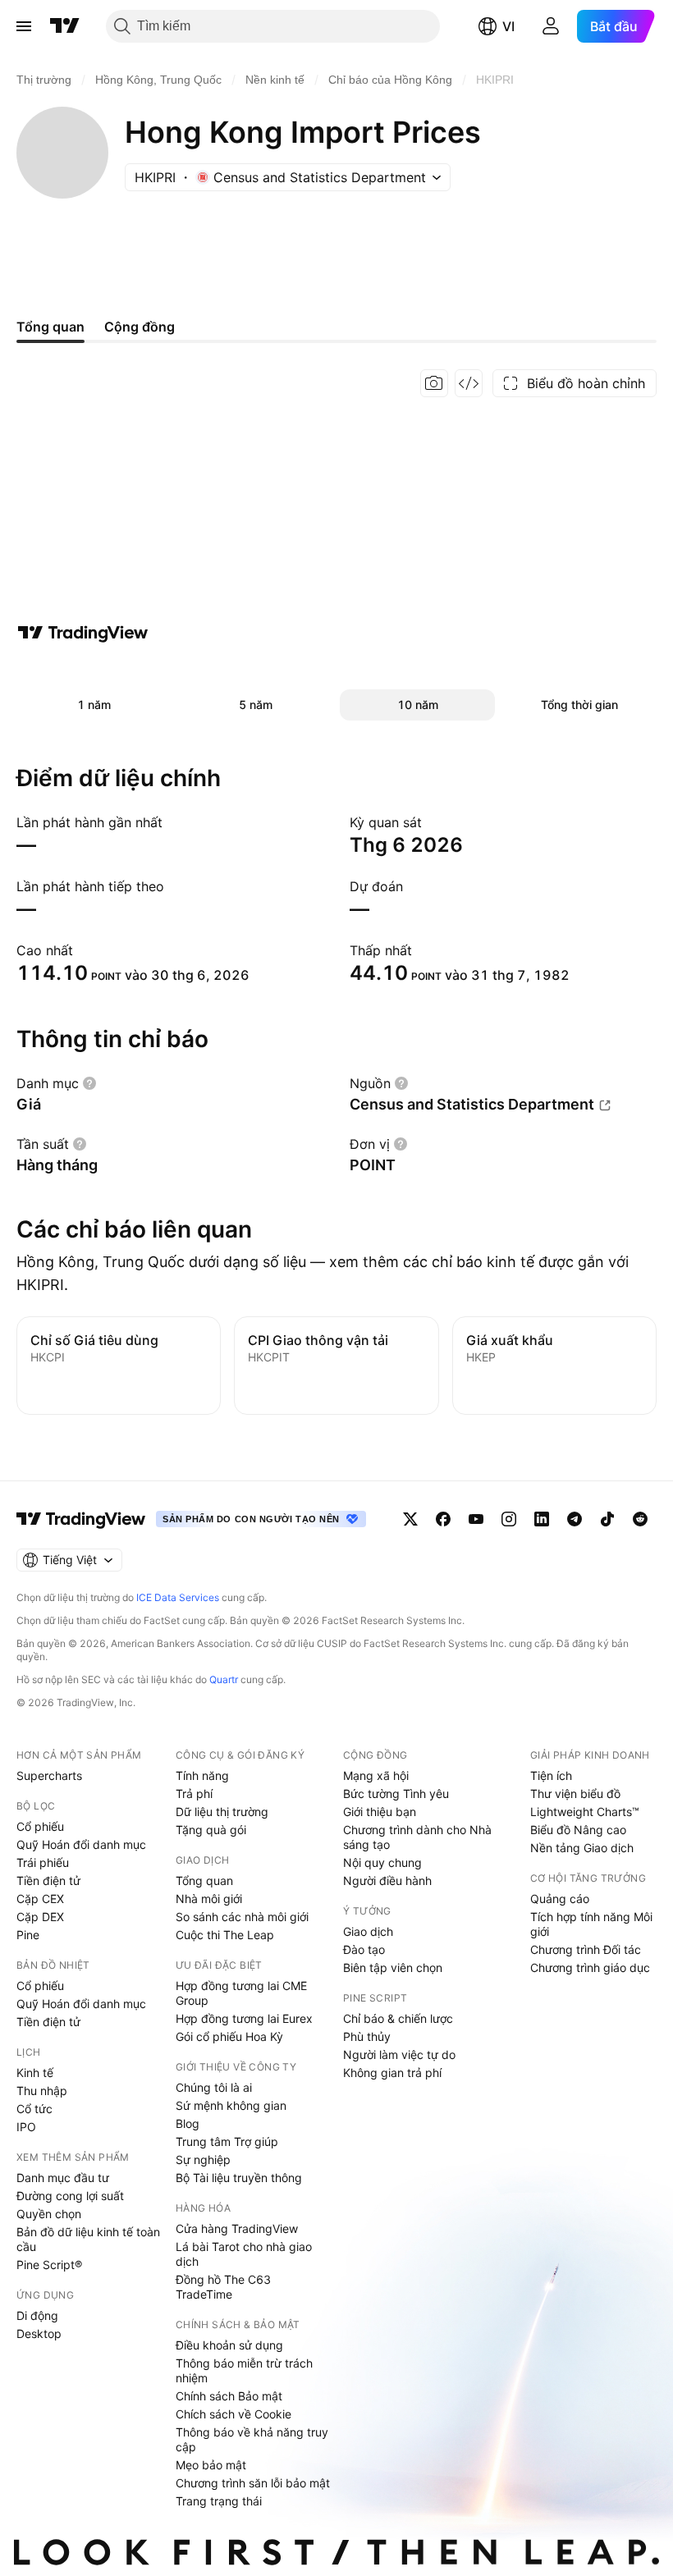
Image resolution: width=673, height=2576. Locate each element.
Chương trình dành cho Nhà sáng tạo (417, 1837)
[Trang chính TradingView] (65, 26)
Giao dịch (368, 1931)
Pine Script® (49, 2265)
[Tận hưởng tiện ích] (469, 383)
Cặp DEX (40, 1917)
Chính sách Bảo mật (229, 2396)
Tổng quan (204, 1881)
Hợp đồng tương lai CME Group (241, 1993)
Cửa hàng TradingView (237, 2228)
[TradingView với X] (410, 1519)
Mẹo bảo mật (211, 2465)
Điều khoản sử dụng (229, 2345)
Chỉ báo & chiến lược (398, 2018)
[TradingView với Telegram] (575, 1519)
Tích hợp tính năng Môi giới (591, 1924)
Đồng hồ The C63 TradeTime (223, 2287)
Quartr (224, 1679)
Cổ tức (34, 2109)
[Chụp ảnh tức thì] (434, 383)
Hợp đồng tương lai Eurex (244, 2018)
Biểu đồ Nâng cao (578, 1830)
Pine (28, 1935)
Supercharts (49, 1775)
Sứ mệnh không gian (231, 2105)
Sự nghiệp (203, 2160)
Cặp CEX (40, 1899)
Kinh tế (35, 2073)
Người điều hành (387, 1881)
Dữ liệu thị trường (222, 1812)
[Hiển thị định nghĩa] (89, 1083)
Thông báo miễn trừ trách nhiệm (244, 2370)
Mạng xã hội (376, 1775)
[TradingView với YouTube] (476, 1519)
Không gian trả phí (392, 2073)
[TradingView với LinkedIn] (542, 1519)
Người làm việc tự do (399, 2054)
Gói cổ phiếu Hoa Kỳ (229, 2036)
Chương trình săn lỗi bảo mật (253, 2483)
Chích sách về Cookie (233, 2414)
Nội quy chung (382, 1862)
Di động (37, 2315)
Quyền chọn (49, 2214)
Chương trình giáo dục (590, 1967)
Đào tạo (364, 1949)
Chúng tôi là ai (214, 2087)
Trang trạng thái (219, 2501)
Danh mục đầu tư (63, 2178)
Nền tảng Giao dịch (582, 1848)
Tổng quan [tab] (50, 327)
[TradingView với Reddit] (640, 1519)
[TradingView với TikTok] (607, 1519)
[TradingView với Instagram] (509, 1519)
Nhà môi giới (209, 1899)
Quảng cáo (560, 1899)
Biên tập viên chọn (393, 1967)
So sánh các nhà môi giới (242, 1917)
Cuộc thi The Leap (225, 1935)
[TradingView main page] (81, 1519)
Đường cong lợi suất (70, 2196)
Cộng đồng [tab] (140, 327)
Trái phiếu (43, 1862)
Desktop (39, 2333)
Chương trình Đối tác (586, 1949)
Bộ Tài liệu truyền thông (239, 2178)
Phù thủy (367, 2036)
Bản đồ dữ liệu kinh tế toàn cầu (88, 2239)
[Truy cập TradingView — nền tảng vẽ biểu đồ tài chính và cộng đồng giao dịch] (83, 633)
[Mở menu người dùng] (551, 26)
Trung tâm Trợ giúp (227, 2141)
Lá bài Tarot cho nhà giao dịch (244, 2254)
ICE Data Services (178, 1597)
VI (508, 26)
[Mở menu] (24, 26)
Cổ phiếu (40, 1826)
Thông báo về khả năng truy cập (252, 2439)
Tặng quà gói (211, 1830)
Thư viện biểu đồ (575, 1794)
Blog (188, 2123)
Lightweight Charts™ (585, 1812)
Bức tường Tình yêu (396, 1794)
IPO (26, 2127)
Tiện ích (551, 1775)
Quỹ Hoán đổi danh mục (81, 1844)
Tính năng (202, 1775)
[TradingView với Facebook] (443, 1519)
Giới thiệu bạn (380, 1812)
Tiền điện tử (48, 1881)
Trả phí (194, 1794)
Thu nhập (42, 2091)
